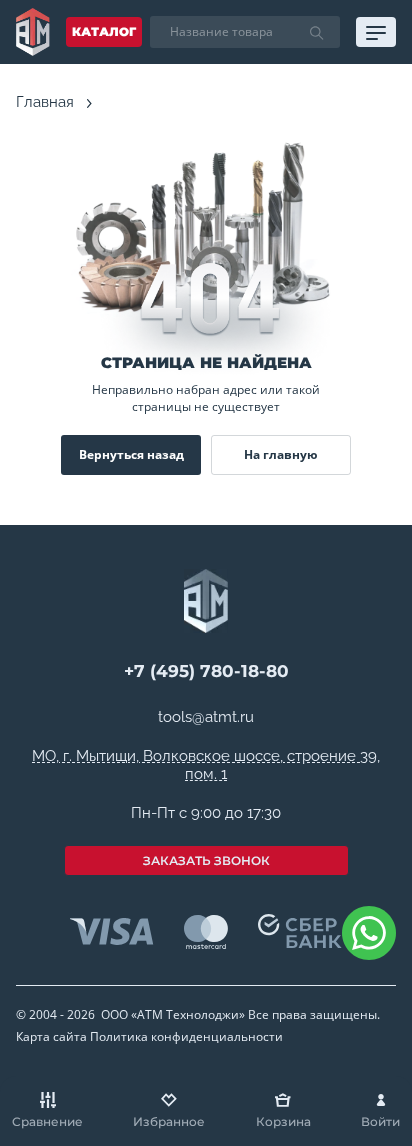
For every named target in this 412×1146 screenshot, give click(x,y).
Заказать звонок (206, 860)
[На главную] (33, 32)
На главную (281, 454)
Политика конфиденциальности (186, 1036)
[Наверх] (372, 1006)
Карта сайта (51, 1036)
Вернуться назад (131, 454)
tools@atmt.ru (206, 717)
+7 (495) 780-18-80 (206, 671)
